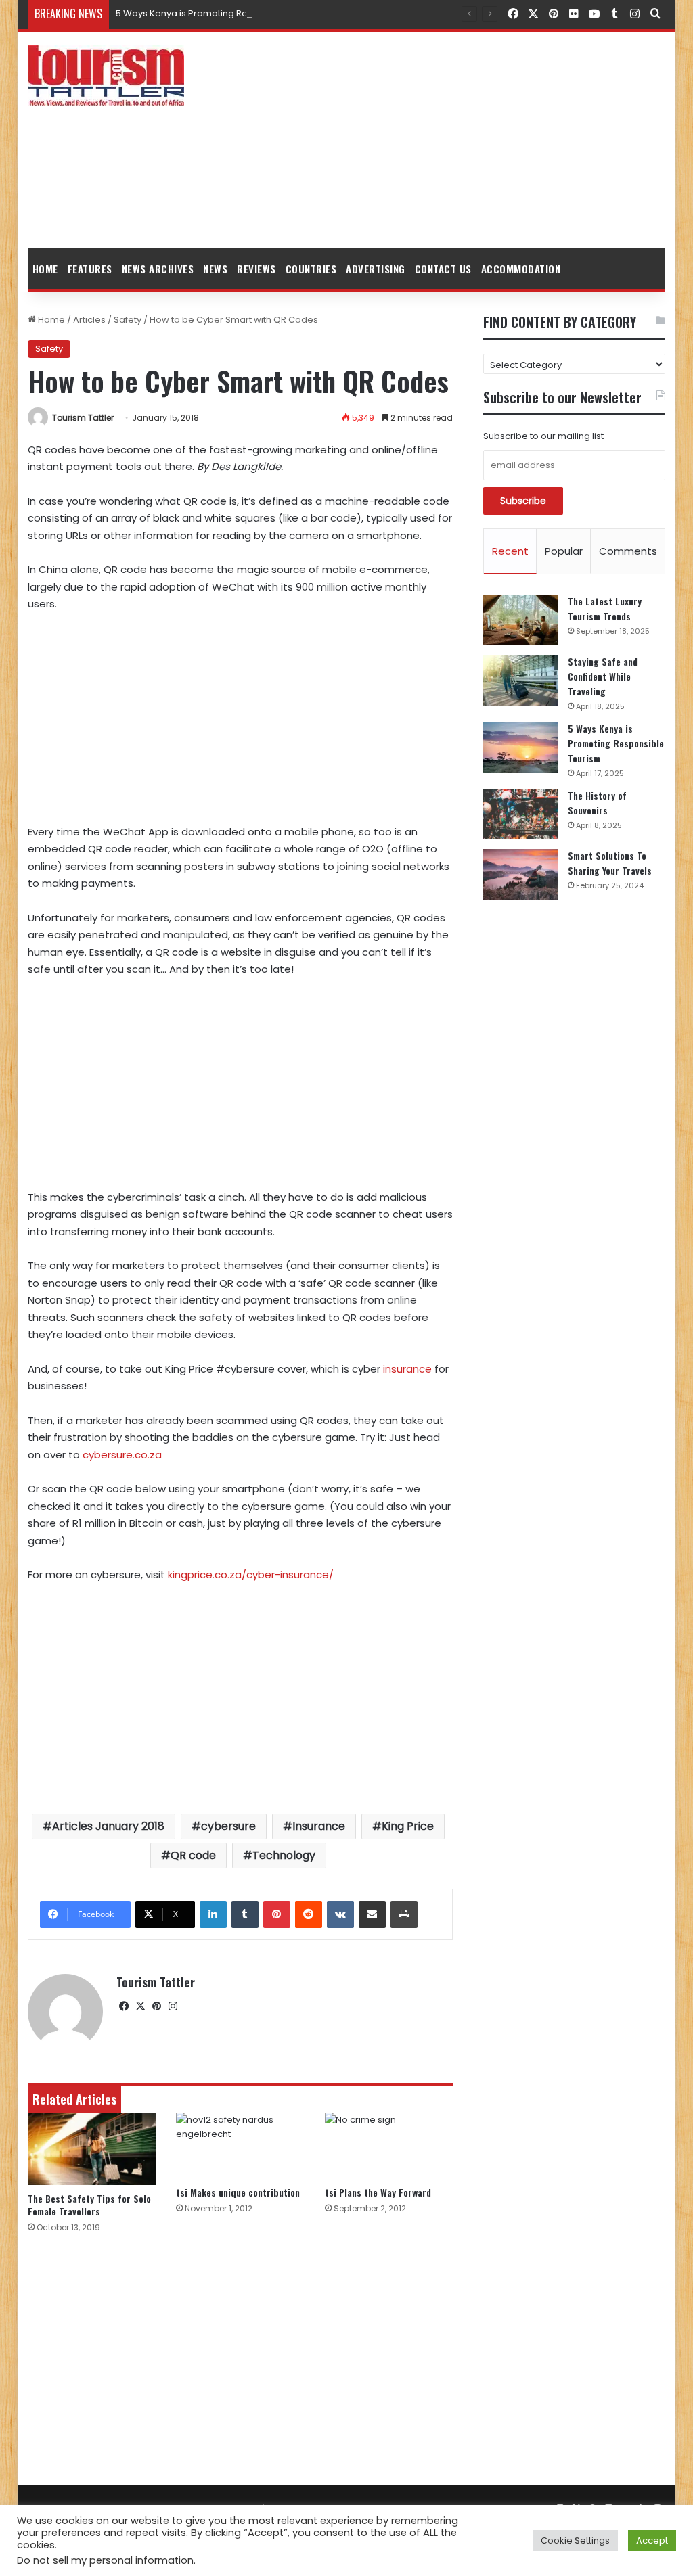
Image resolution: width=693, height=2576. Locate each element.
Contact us (443, 269)
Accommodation (521, 269)
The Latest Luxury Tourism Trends (605, 608)
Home (45, 269)
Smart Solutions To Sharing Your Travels (610, 863)
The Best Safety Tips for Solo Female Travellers (89, 2205)
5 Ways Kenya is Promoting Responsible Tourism (222, 13)
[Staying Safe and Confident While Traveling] (520, 680)
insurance (407, 1369)
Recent (510, 551)
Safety (128, 320)
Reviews (256, 269)
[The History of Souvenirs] (520, 814)
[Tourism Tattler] (106, 76)
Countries (311, 269)
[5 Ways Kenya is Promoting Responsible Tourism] (520, 747)
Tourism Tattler (83, 418)
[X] (141, 2006)
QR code (193, 1855)
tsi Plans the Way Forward (378, 2192)
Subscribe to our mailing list (543, 436)
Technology (284, 1855)
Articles (89, 320)
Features (90, 269)
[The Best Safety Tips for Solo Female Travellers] (92, 2149)
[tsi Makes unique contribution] (240, 2146)
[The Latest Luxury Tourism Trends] (520, 620)
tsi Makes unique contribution (238, 2192)
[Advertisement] (456, 140)
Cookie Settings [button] (575, 2540)
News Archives (158, 269)
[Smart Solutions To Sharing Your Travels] (520, 874)
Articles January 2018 (108, 1826)
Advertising (376, 269)
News (215, 269)
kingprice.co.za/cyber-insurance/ (251, 1574)
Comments (628, 551)
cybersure (228, 1826)
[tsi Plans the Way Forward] (389, 2146)
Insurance (319, 1826)
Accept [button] (652, 2540)
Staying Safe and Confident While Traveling (603, 676)
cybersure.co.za (122, 1455)
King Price (408, 1826)
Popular (564, 551)
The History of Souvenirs (597, 803)
